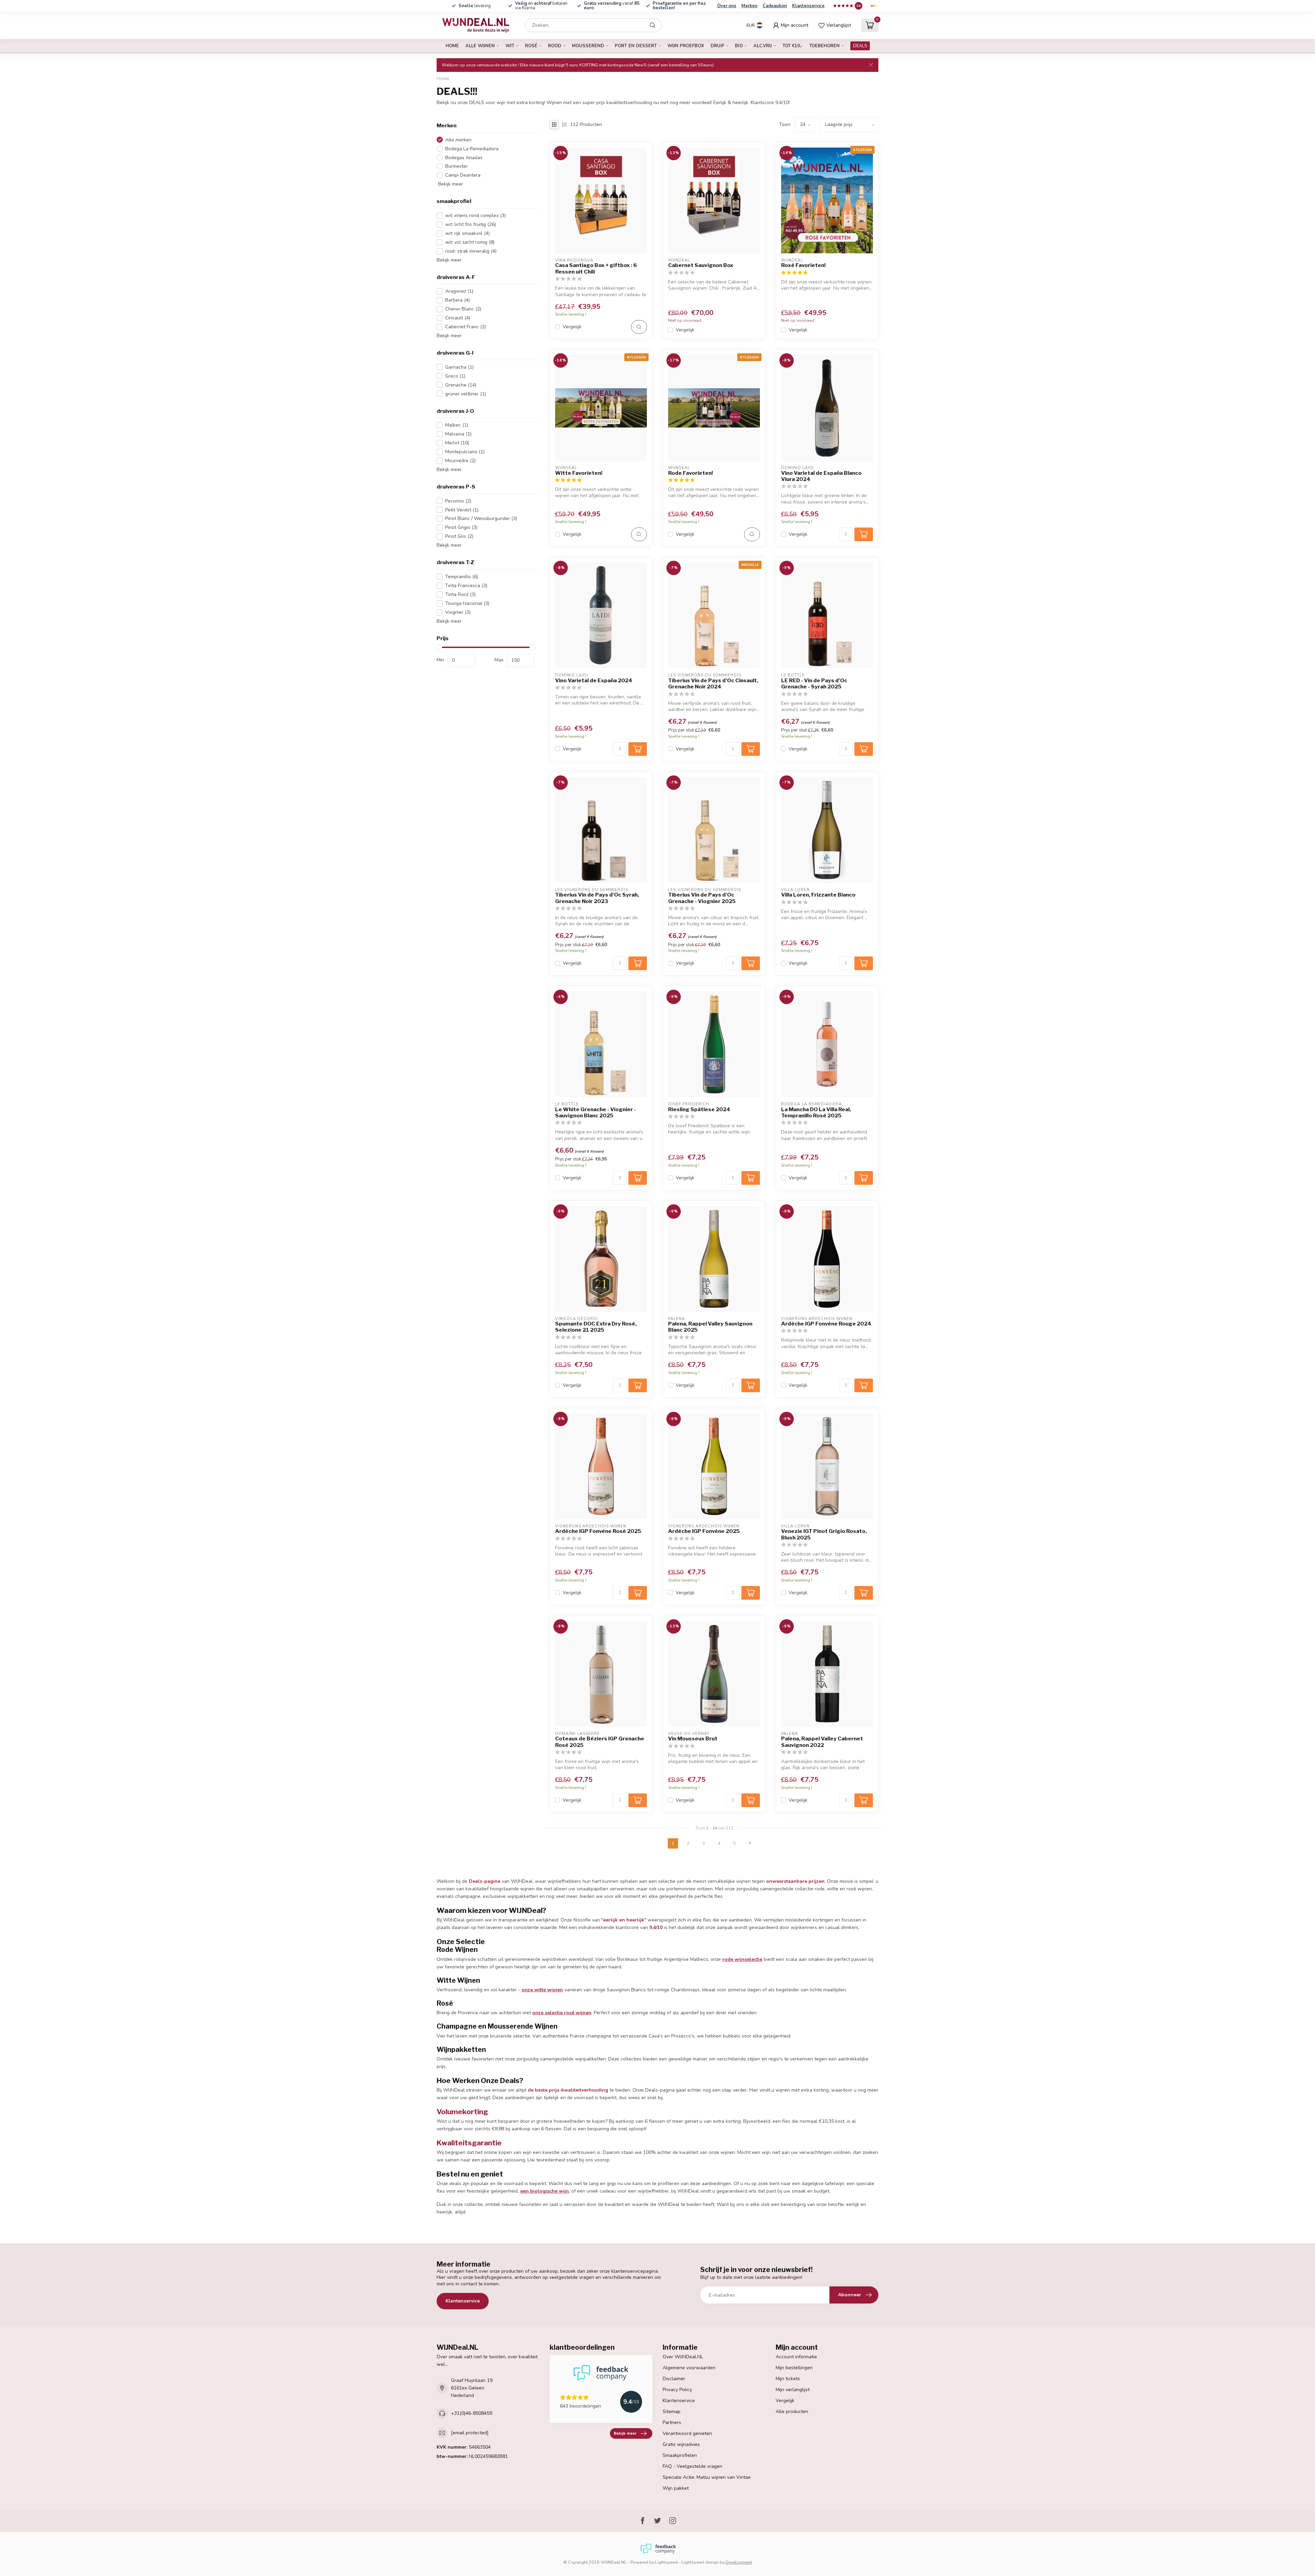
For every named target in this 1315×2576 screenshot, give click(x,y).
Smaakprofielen (680, 2455)
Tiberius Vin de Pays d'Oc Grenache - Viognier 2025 (702, 898)
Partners (672, 2422)
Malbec (457, 425)
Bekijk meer (450, 184)
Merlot (457, 443)
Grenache (461, 385)
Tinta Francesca (466, 586)
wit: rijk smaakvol (467, 233)
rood (555, 46)
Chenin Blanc (463, 309)
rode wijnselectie (742, 1959)
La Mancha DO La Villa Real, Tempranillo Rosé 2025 (816, 1113)
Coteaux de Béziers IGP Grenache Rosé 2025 (600, 1742)
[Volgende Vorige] (750, 1843)
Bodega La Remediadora (472, 149)
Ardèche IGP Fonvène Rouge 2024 (826, 1324)
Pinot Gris (459, 536)
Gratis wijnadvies (681, 2444)
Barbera (458, 300)
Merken (749, 6)
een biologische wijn (544, 2191)
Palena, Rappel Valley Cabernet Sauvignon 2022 (822, 1742)
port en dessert (636, 46)
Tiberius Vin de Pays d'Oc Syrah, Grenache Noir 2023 (597, 898)
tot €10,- (793, 46)
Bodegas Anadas (464, 158)
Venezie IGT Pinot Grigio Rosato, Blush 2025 (824, 1534)
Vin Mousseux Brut (693, 1739)
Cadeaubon (775, 6)
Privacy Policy (677, 2390)
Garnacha (459, 367)
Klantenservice (808, 6)
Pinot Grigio (461, 527)
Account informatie (796, 2357)
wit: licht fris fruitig (471, 224)
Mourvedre (460, 461)
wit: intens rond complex (475, 215)
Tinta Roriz (460, 594)
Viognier (458, 612)
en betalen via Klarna (541, 6)
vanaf (612, 6)
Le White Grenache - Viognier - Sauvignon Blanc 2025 (596, 1113)
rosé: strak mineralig (471, 251)
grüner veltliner (466, 394)
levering (475, 6)
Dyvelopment (739, 2562)
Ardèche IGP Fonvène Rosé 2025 (598, 1531)
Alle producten (792, 2412)
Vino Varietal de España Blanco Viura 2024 (821, 476)
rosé (531, 46)
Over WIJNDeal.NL (683, 2357)
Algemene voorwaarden (689, 2368)
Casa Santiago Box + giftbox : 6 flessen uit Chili (596, 268)
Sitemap (672, 2412)
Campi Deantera (463, 175)
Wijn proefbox (686, 46)
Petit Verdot (462, 510)
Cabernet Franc (466, 327)
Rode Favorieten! (691, 473)
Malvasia (458, 434)
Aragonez (459, 291)
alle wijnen (480, 46)
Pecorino (458, 501)
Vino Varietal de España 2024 (594, 681)
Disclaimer (674, 2379)
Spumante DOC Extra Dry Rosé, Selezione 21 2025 (596, 1327)
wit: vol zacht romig (470, 242)
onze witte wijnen (542, 1990)
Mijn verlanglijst (793, 2390)
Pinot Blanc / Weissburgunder (481, 518)
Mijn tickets (788, 2379)
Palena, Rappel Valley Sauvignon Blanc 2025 (710, 1327)
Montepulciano (465, 452)
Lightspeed (666, 2562)
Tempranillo (462, 577)
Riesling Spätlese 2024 (699, 1109)
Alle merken (458, 140)
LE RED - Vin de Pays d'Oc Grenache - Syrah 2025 (814, 684)
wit (510, 46)
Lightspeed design (700, 2562)
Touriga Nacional (467, 603)
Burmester (456, 166)
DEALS (860, 46)
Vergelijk (572, 327)
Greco (455, 376)
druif (717, 46)
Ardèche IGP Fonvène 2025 (704, 1531)
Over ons (727, 6)
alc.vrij (763, 46)
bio (739, 46)
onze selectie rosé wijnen (562, 2013)
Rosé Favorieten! (803, 265)
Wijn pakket (676, 2488)
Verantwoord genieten (687, 2433)
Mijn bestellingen (794, 2368)
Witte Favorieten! (579, 473)
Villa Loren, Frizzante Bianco (818, 895)
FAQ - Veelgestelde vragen (692, 2466)
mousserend (588, 46)
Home (452, 46)
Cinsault (458, 318)
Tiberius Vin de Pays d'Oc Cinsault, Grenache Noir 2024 (713, 684)
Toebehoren (824, 46)
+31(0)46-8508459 (472, 2413)
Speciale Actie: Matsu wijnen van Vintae (707, 2477)
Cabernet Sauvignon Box (701, 265)
